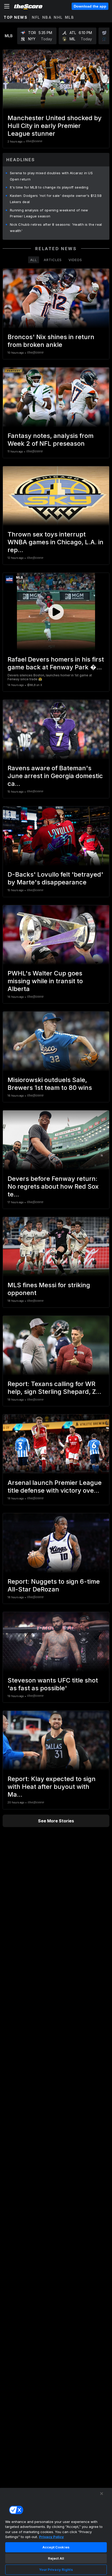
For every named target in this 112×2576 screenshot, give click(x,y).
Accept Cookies (56, 2547)
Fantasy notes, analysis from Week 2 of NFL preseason (51, 440)
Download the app (90, 6)
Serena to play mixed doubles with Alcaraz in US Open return (51, 176)
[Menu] (7, 6)
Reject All (56, 2558)
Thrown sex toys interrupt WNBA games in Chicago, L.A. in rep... (55, 542)
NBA (47, 17)
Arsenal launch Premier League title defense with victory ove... (55, 1487)
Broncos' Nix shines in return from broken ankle (51, 341)
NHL (58, 17)
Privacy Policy (51, 2537)
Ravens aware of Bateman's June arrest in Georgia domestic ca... (55, 776)
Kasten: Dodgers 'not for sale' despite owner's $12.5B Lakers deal (56, 199)
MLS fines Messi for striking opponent (49, 1289)
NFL (36, 17)
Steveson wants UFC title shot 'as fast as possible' (53, 1684)
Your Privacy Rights (56, 2569)
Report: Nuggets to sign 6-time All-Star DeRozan (54, 1585)
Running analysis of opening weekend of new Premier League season (49, 213)
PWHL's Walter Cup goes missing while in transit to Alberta (45, 981)
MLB (70, 17)
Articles (53, 260)
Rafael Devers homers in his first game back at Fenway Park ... (56, 663)
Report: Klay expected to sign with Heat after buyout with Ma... (52, 1787)
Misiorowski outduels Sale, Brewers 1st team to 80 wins (50, 1084)
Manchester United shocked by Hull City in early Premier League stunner (55, 126)
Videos (75, 260)
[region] (56, 2532)
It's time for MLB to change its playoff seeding (49, 187)
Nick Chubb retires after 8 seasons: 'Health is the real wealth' (56, 228)
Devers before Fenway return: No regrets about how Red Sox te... (53, 1186)
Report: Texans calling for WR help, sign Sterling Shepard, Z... (54, 1388)
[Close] (102, 2494)
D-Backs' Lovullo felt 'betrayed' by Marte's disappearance (55, 878)
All (34, 260)
